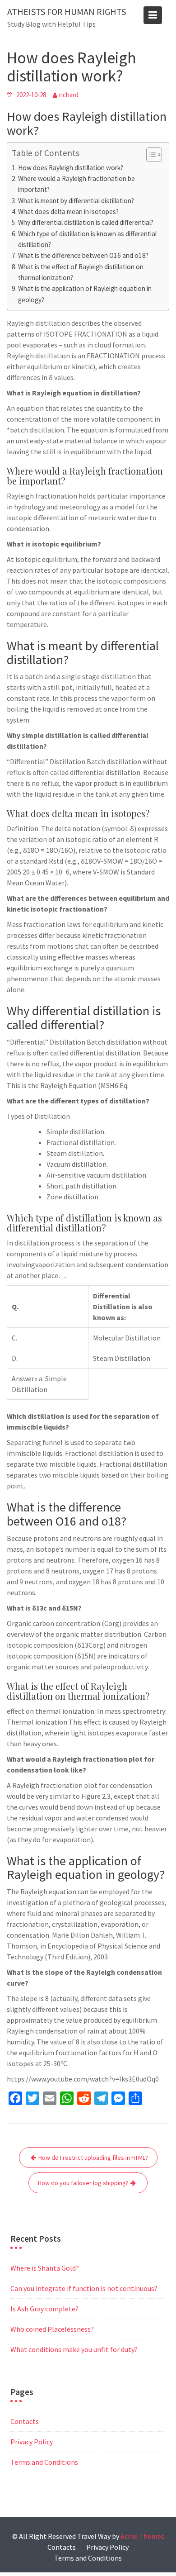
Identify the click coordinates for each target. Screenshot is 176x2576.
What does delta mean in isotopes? (68, 211)
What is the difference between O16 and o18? (83, 255)
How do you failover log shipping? (83, 2183)
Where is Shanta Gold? (45, 2268)
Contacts (25, 2421)
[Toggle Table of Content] (150, 155)
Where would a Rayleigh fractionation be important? (76, 184)
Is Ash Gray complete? (44, 2309)
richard (69, 95)
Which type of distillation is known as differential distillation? (87, 239)
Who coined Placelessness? (52, 2329)
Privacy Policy (32, 2442)
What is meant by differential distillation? (76, 201)
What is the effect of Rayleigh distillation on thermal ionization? (81, 272)
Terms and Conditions (44, 2462)
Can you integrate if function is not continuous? (84, 2288)
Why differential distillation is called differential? (86, 222)
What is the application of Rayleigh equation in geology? (85, 294)
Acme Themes (142, 2536)
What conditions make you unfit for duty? (74, 2349)
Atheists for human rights (67, 12)
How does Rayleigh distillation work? (71, 168)
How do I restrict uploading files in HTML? (93, 2158)
